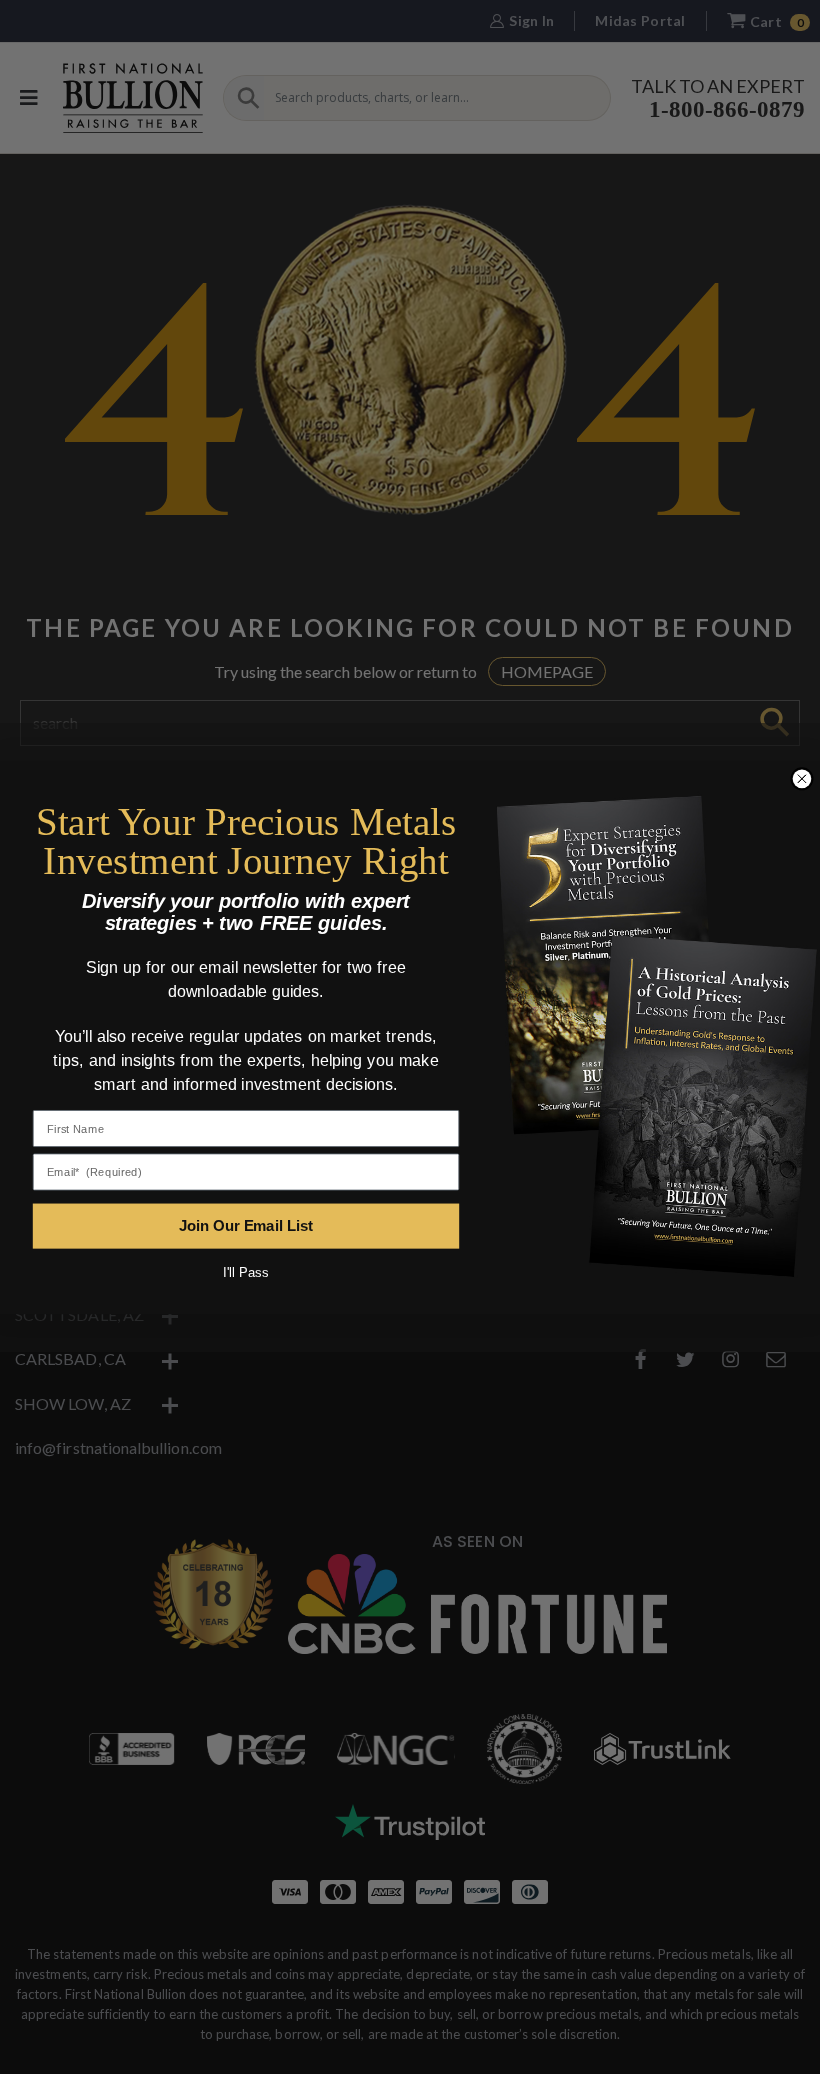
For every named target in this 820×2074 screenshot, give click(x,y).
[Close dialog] (802, 778)
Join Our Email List (246, 1225)
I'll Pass (245, 1272)
